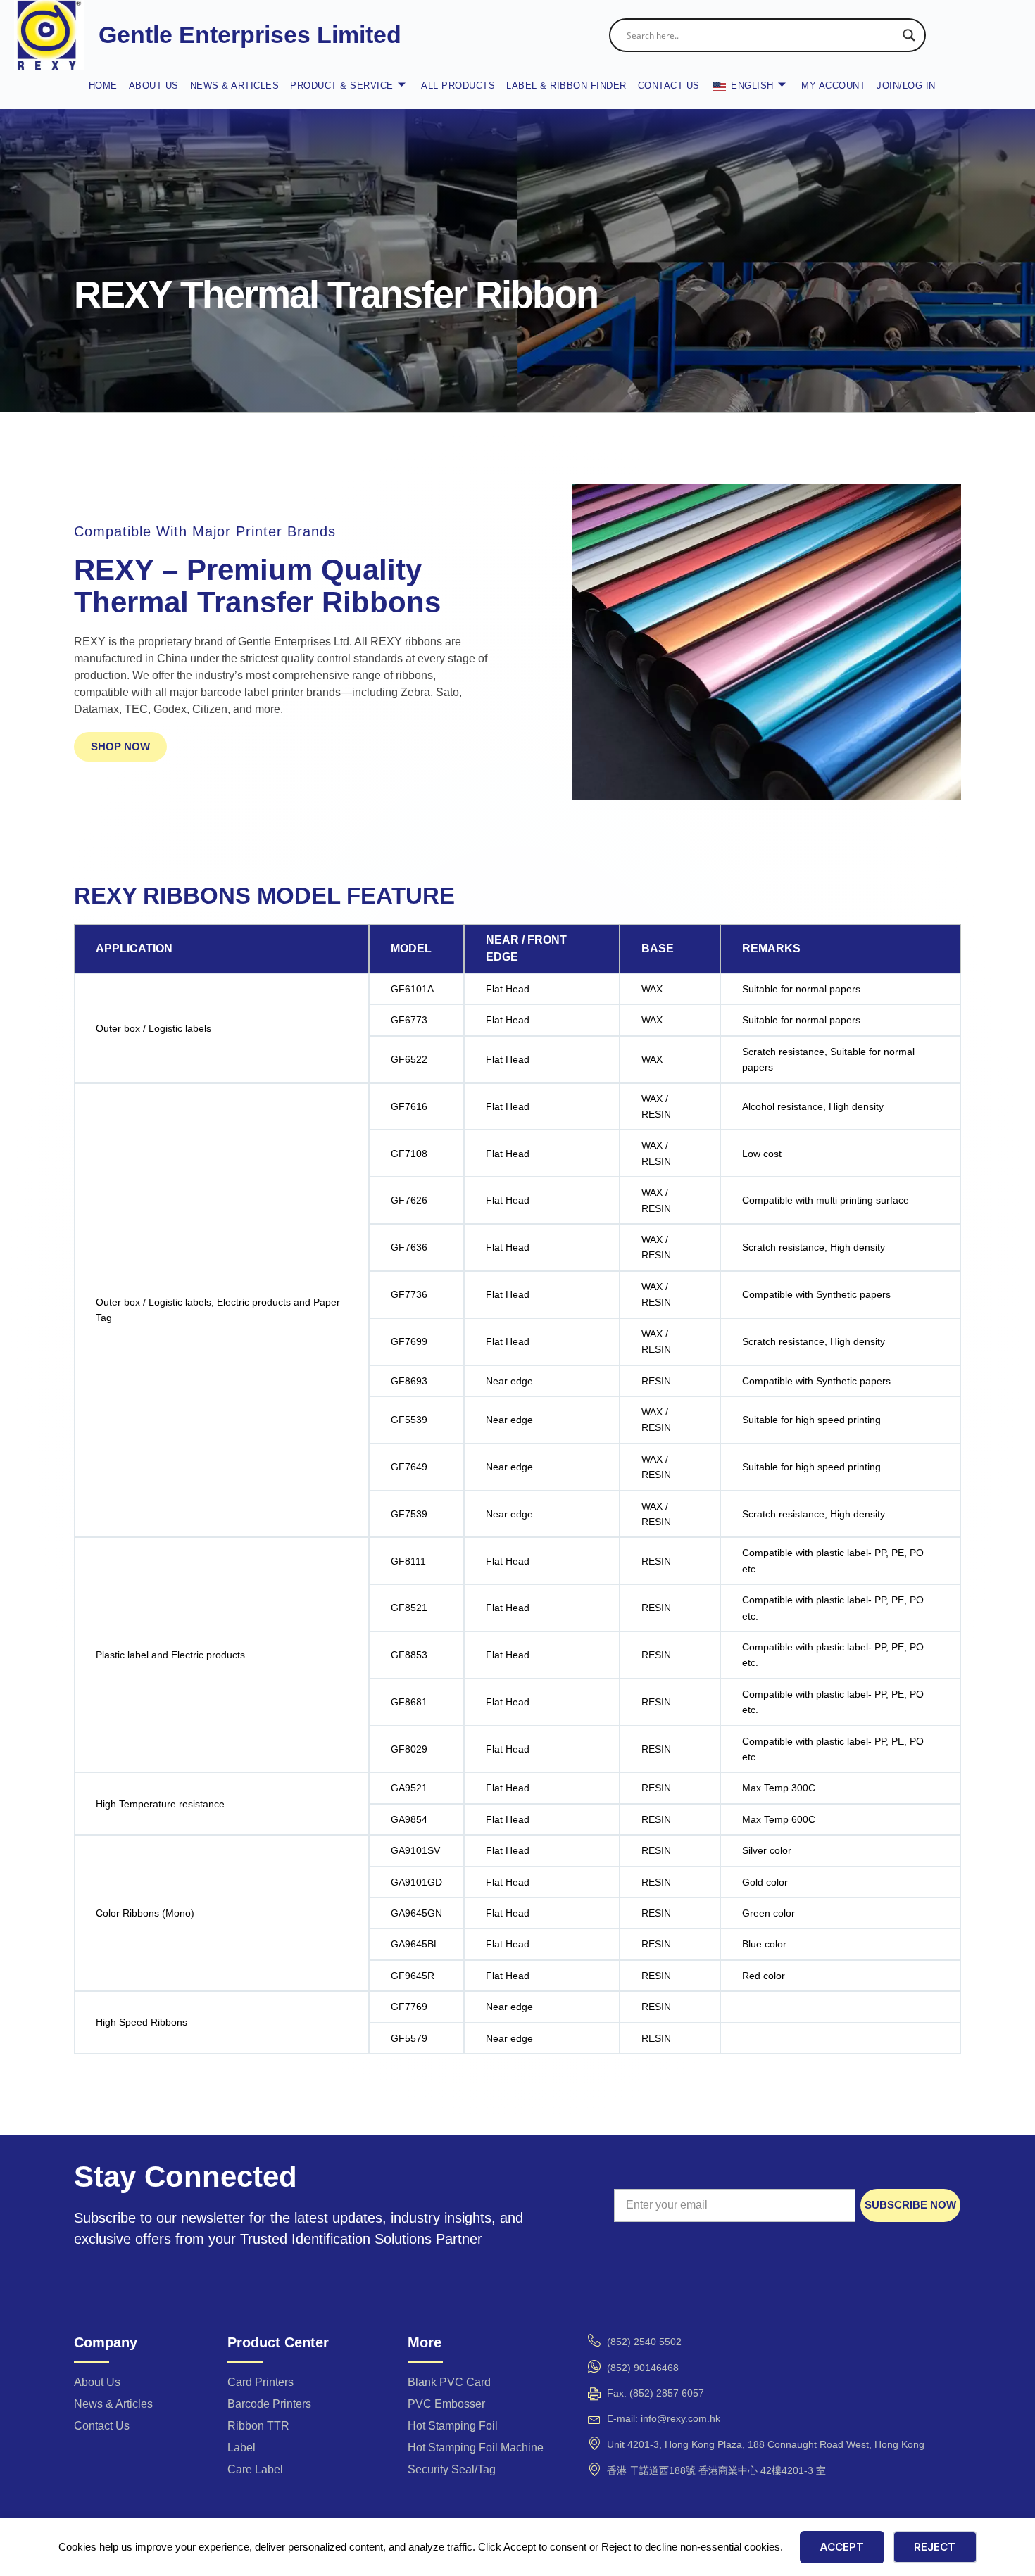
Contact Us (669, 86)
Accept (842, 2547)
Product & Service (342, 86)
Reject (935, 2547)
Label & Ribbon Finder (566, 86)
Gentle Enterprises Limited (250, 34)
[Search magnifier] (909, 35)
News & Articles (235, 86)
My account (833, 86)
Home (103, 86)
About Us (154, 86)
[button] (120, 747)
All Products (458, 86)
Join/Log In (906, 86)
